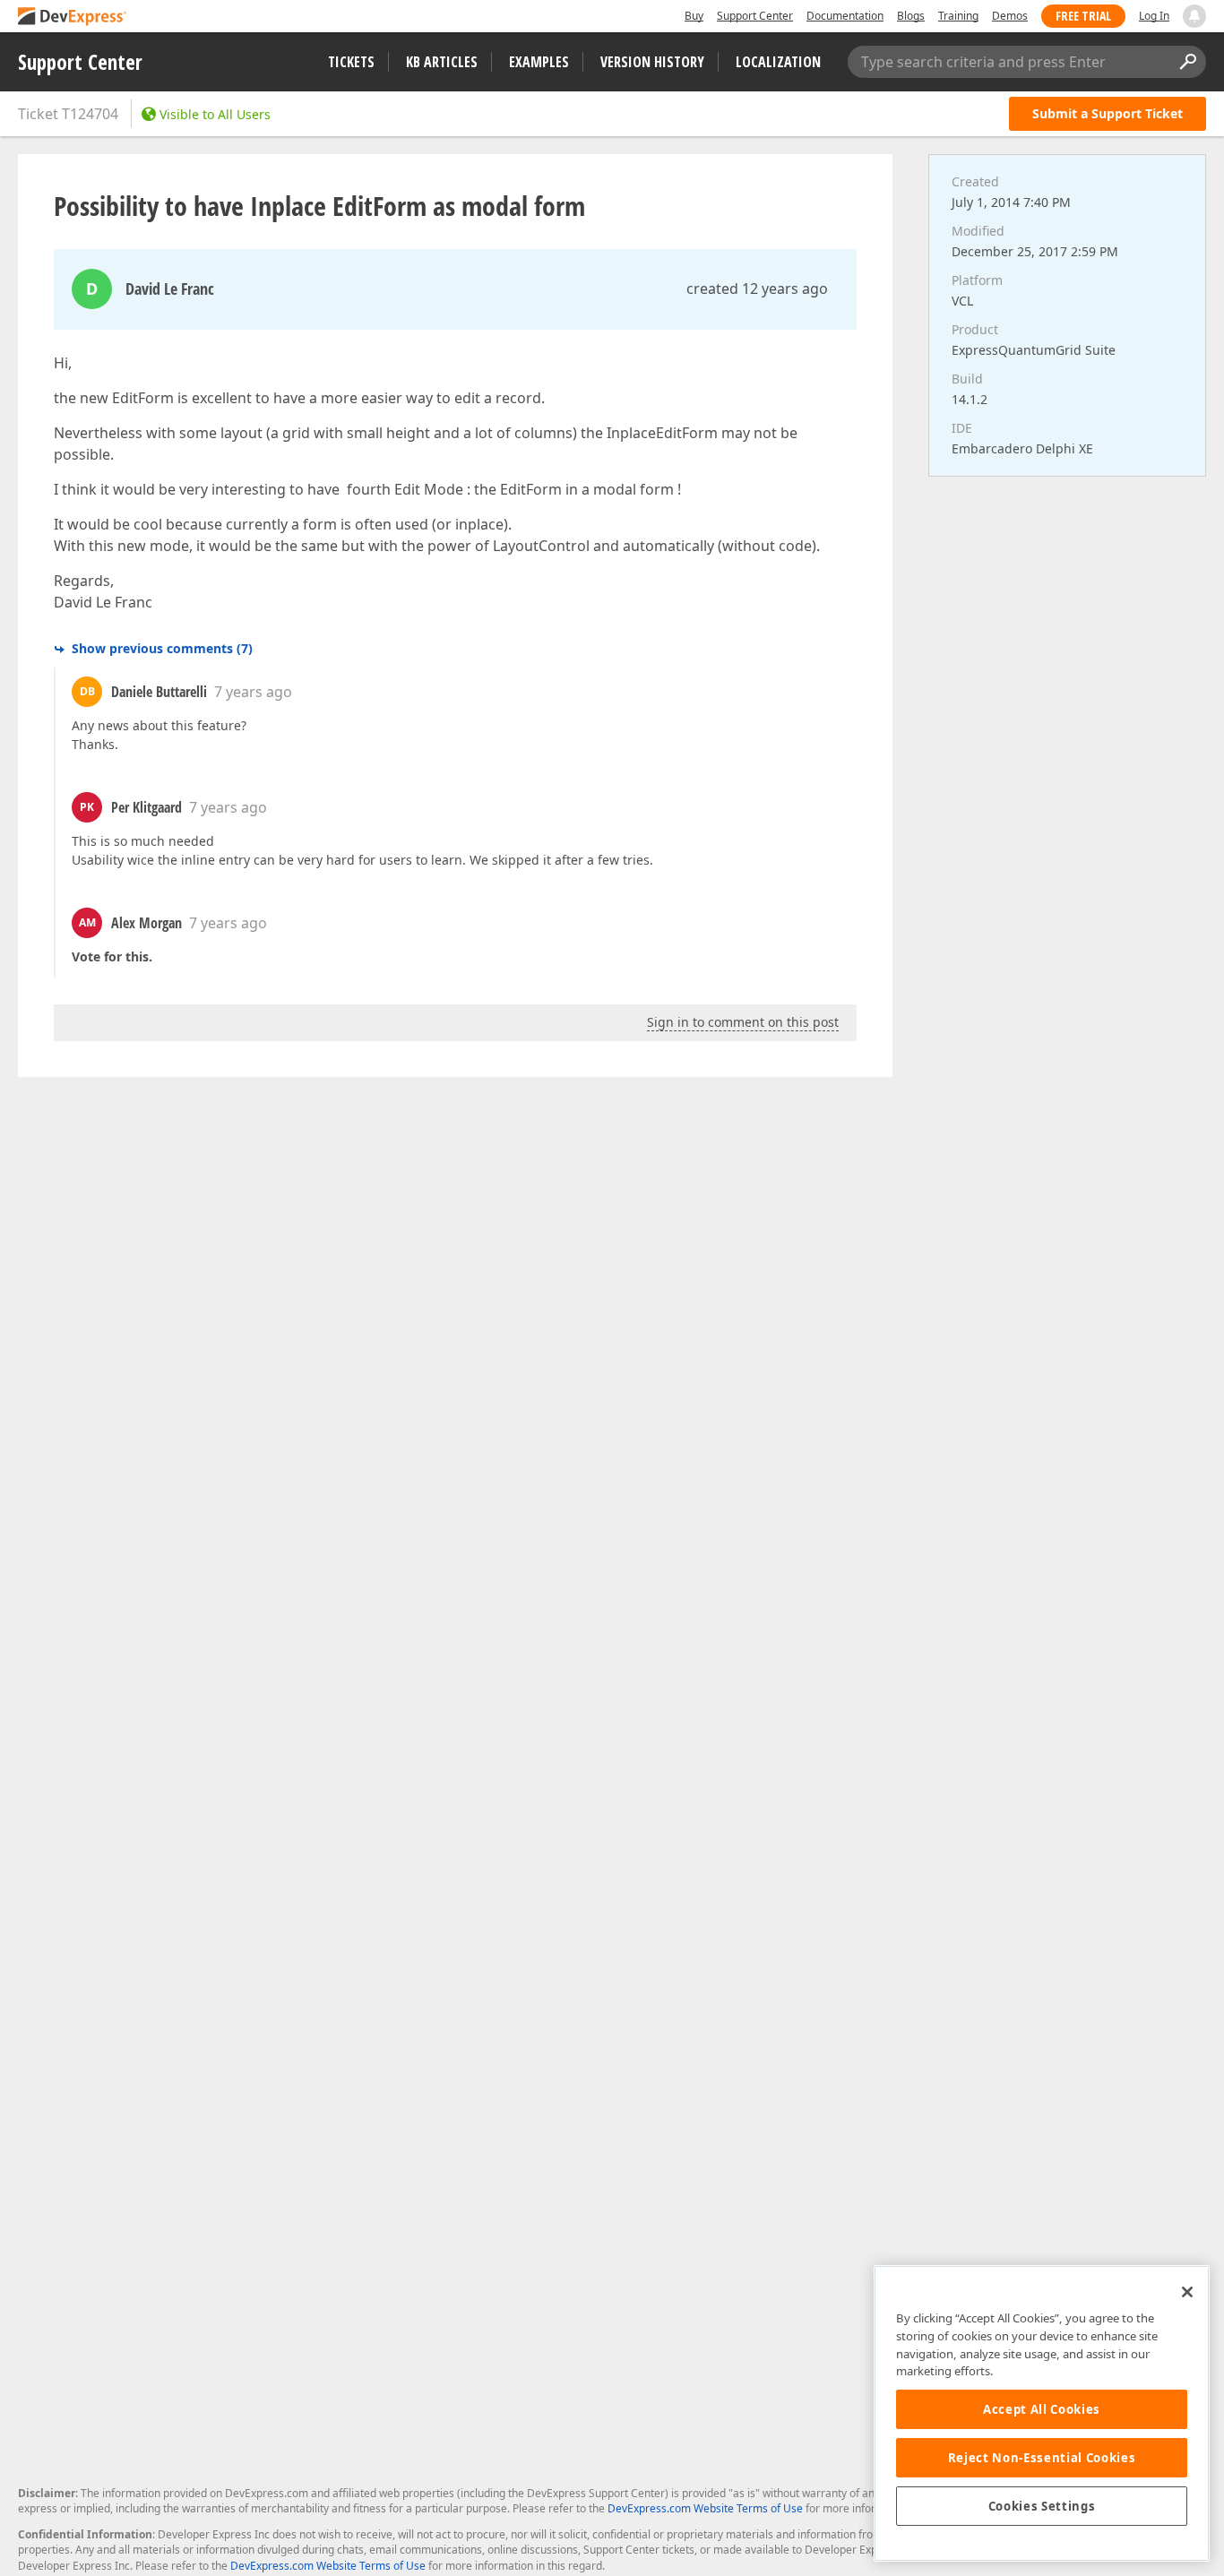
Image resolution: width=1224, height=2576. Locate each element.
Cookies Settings (1042, 2506)
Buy (694, 16)
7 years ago (253, 692)
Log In (1154, 16)
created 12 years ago (757, 289)
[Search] (1187, 62)
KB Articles (442, 62)
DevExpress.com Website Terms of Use (705, 2508)
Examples (539, 62)
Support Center (755, 16)
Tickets (351, 62)
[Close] (1187, 2292)
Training (958, 16)
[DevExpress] (73, 17)
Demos (1010, 16)
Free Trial (1083, 16)
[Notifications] (1194, 16)
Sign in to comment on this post (743, 1022)
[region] (1042, 2413)
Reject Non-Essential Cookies (1042, 2458)
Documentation (845, 16)
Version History (652, 62)
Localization (778, 62)
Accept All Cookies (1042, 2409)
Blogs (911, 16)
